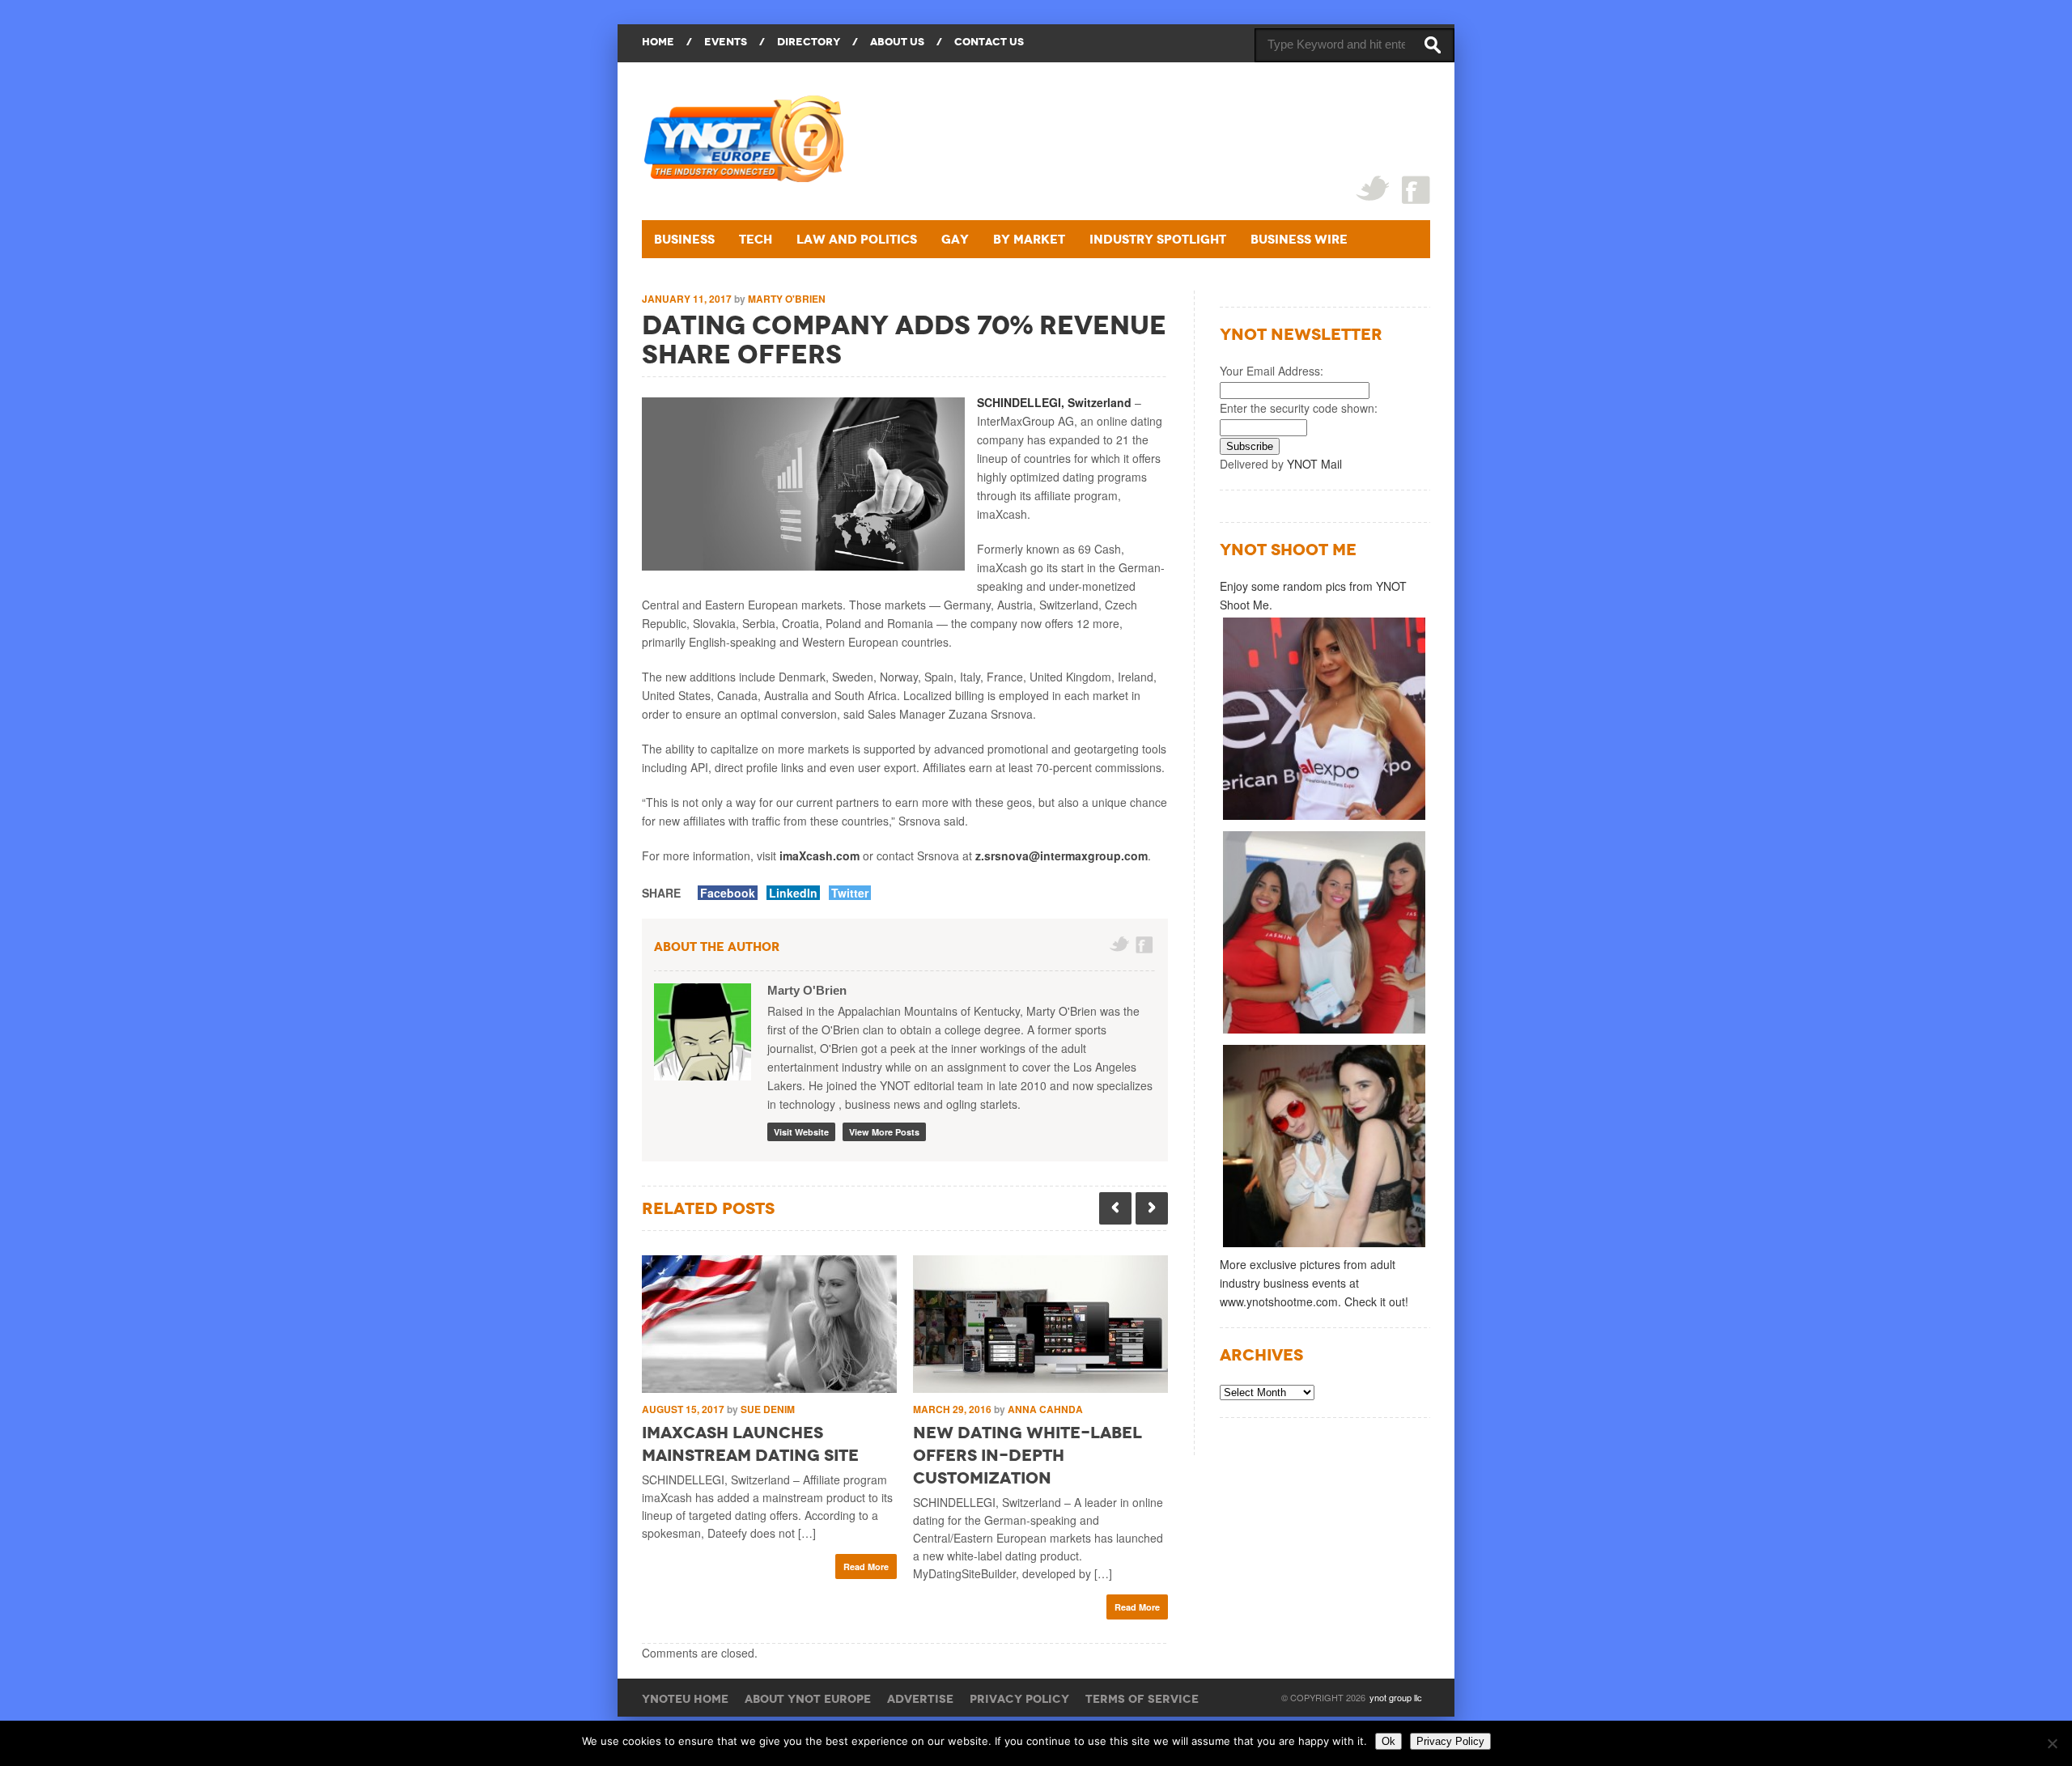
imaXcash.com (819, 855)
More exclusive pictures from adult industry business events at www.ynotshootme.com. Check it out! (1314, 1283)
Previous (1115, 1208)
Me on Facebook (1146, 945)
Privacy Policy (1019, 1699)
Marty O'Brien (787, 299)
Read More (866, 1566)
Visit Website (801, 1132)
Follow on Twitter (1120, 945)
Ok (1388, 1741)
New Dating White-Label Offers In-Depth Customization (1028, 1455)
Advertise (920, 1699)
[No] (2052, 1743)
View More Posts (884, 1132)
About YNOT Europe (808, 1699)
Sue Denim (768, 1409)
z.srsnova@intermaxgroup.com (1061, 855)
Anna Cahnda (1045, 1409)
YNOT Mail (1314, 464)
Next (1152, 1208)
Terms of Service (1142, 1699)
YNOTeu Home (685, 1699)
